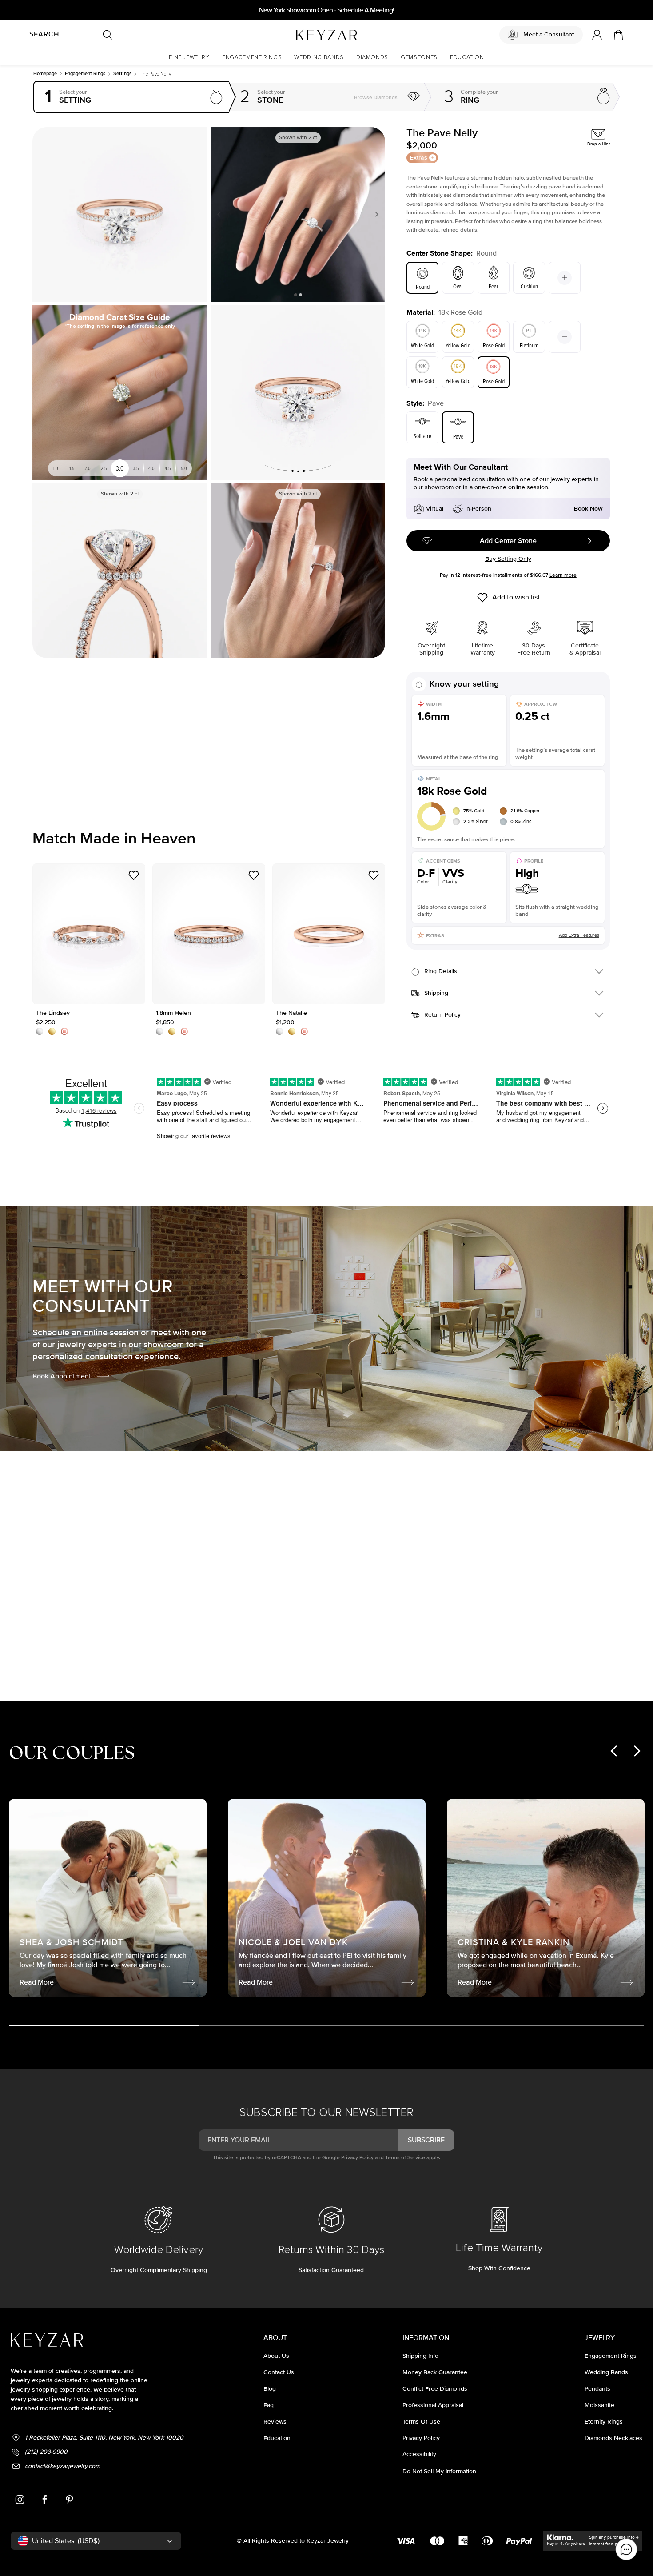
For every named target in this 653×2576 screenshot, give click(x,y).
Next (375, 214)
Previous (221, 214)
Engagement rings (85, 74)
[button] (189, 58)
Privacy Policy (357, 2158)
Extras (419, 158)
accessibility (419, 2454)
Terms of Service (405, 2158)
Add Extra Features (579, 935)
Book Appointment (62, 1376)
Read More (438, 1617)
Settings (122, 74)
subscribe (426, 2140)
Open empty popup (131, 97)
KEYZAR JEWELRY (305, 32)
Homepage (45, 74)
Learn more (563, 575)
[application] (626, 2549)
